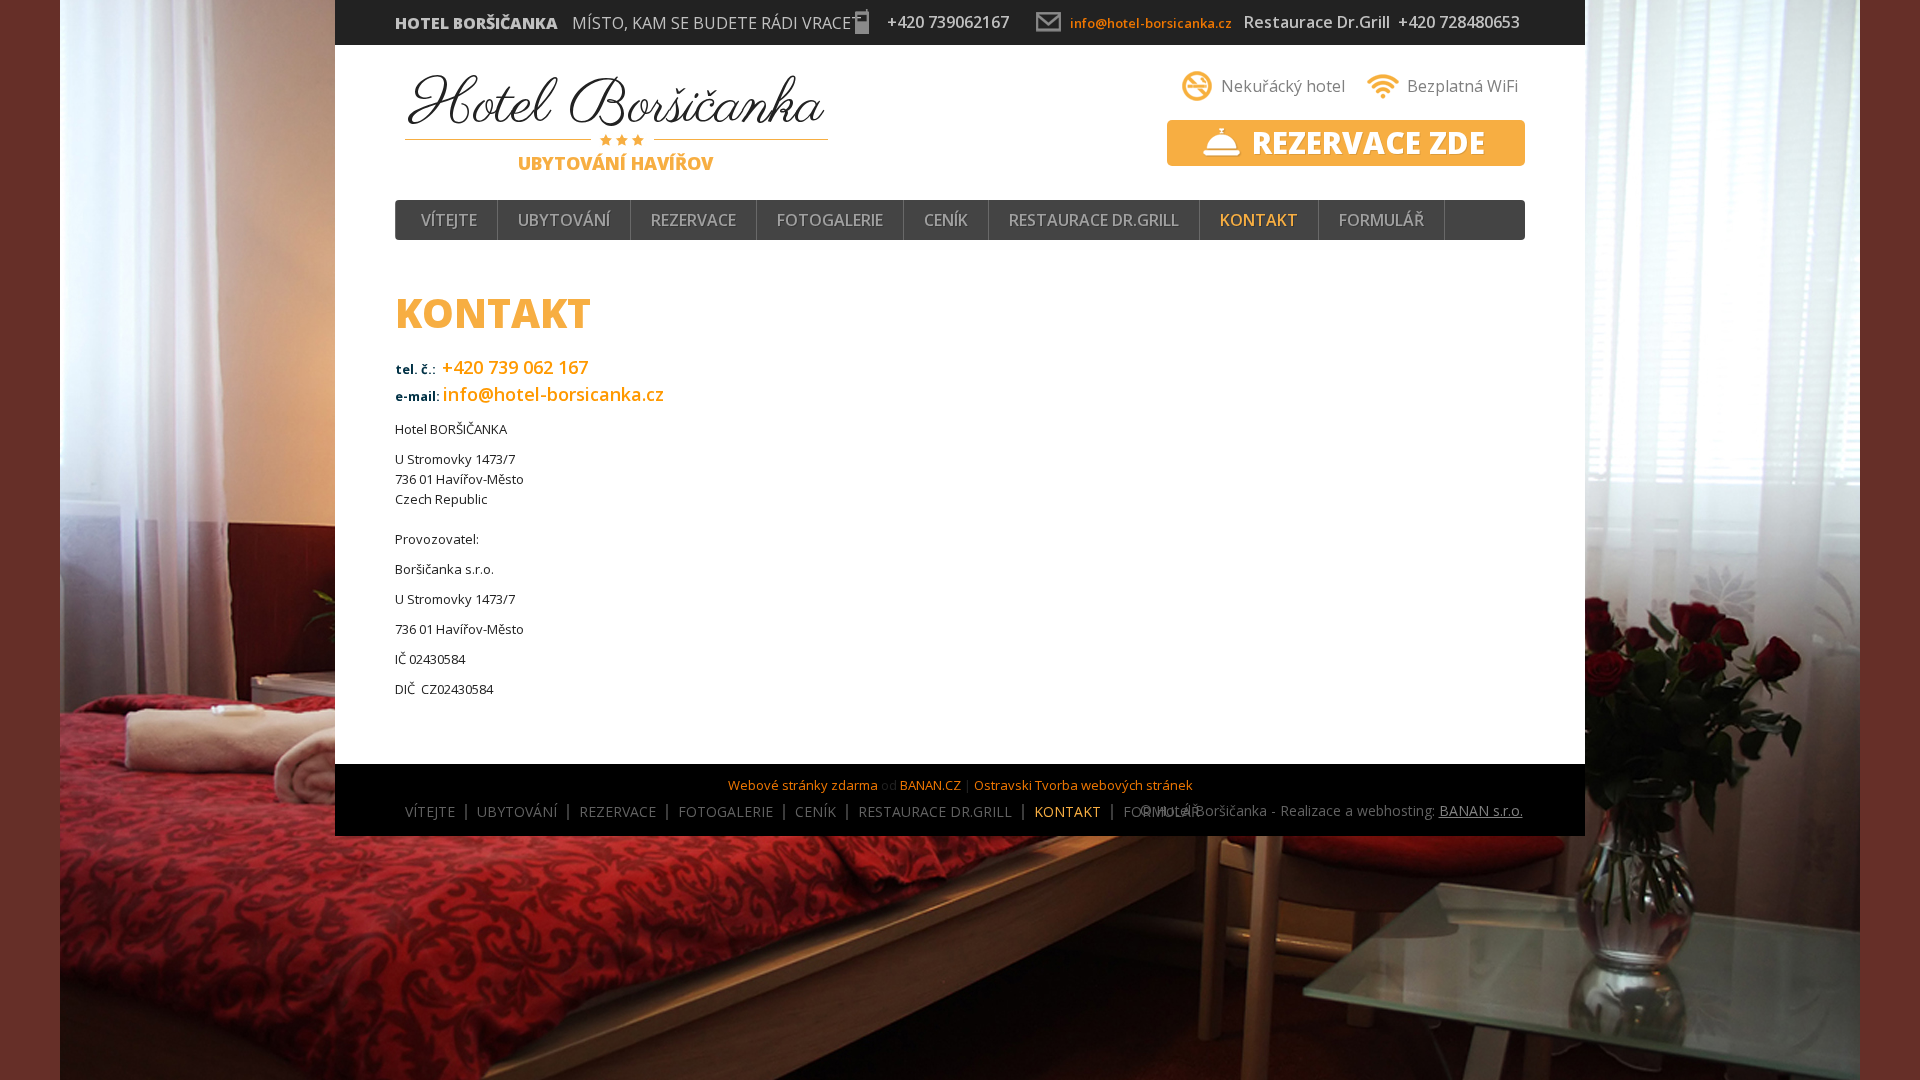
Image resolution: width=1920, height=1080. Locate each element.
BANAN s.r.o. (1481, 810)
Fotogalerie (830, 220)
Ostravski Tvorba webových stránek (1083, 785)
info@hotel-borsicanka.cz (1151, 23)
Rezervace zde (1368, 142)
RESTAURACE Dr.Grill (1094, 220)
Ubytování (564, 220)
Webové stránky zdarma (803, 785)
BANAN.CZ (930, 785)
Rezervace (693, 220)
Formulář (1381, 220)
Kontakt (1259, 220)
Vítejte (449, 220)
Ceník (946, 220)
